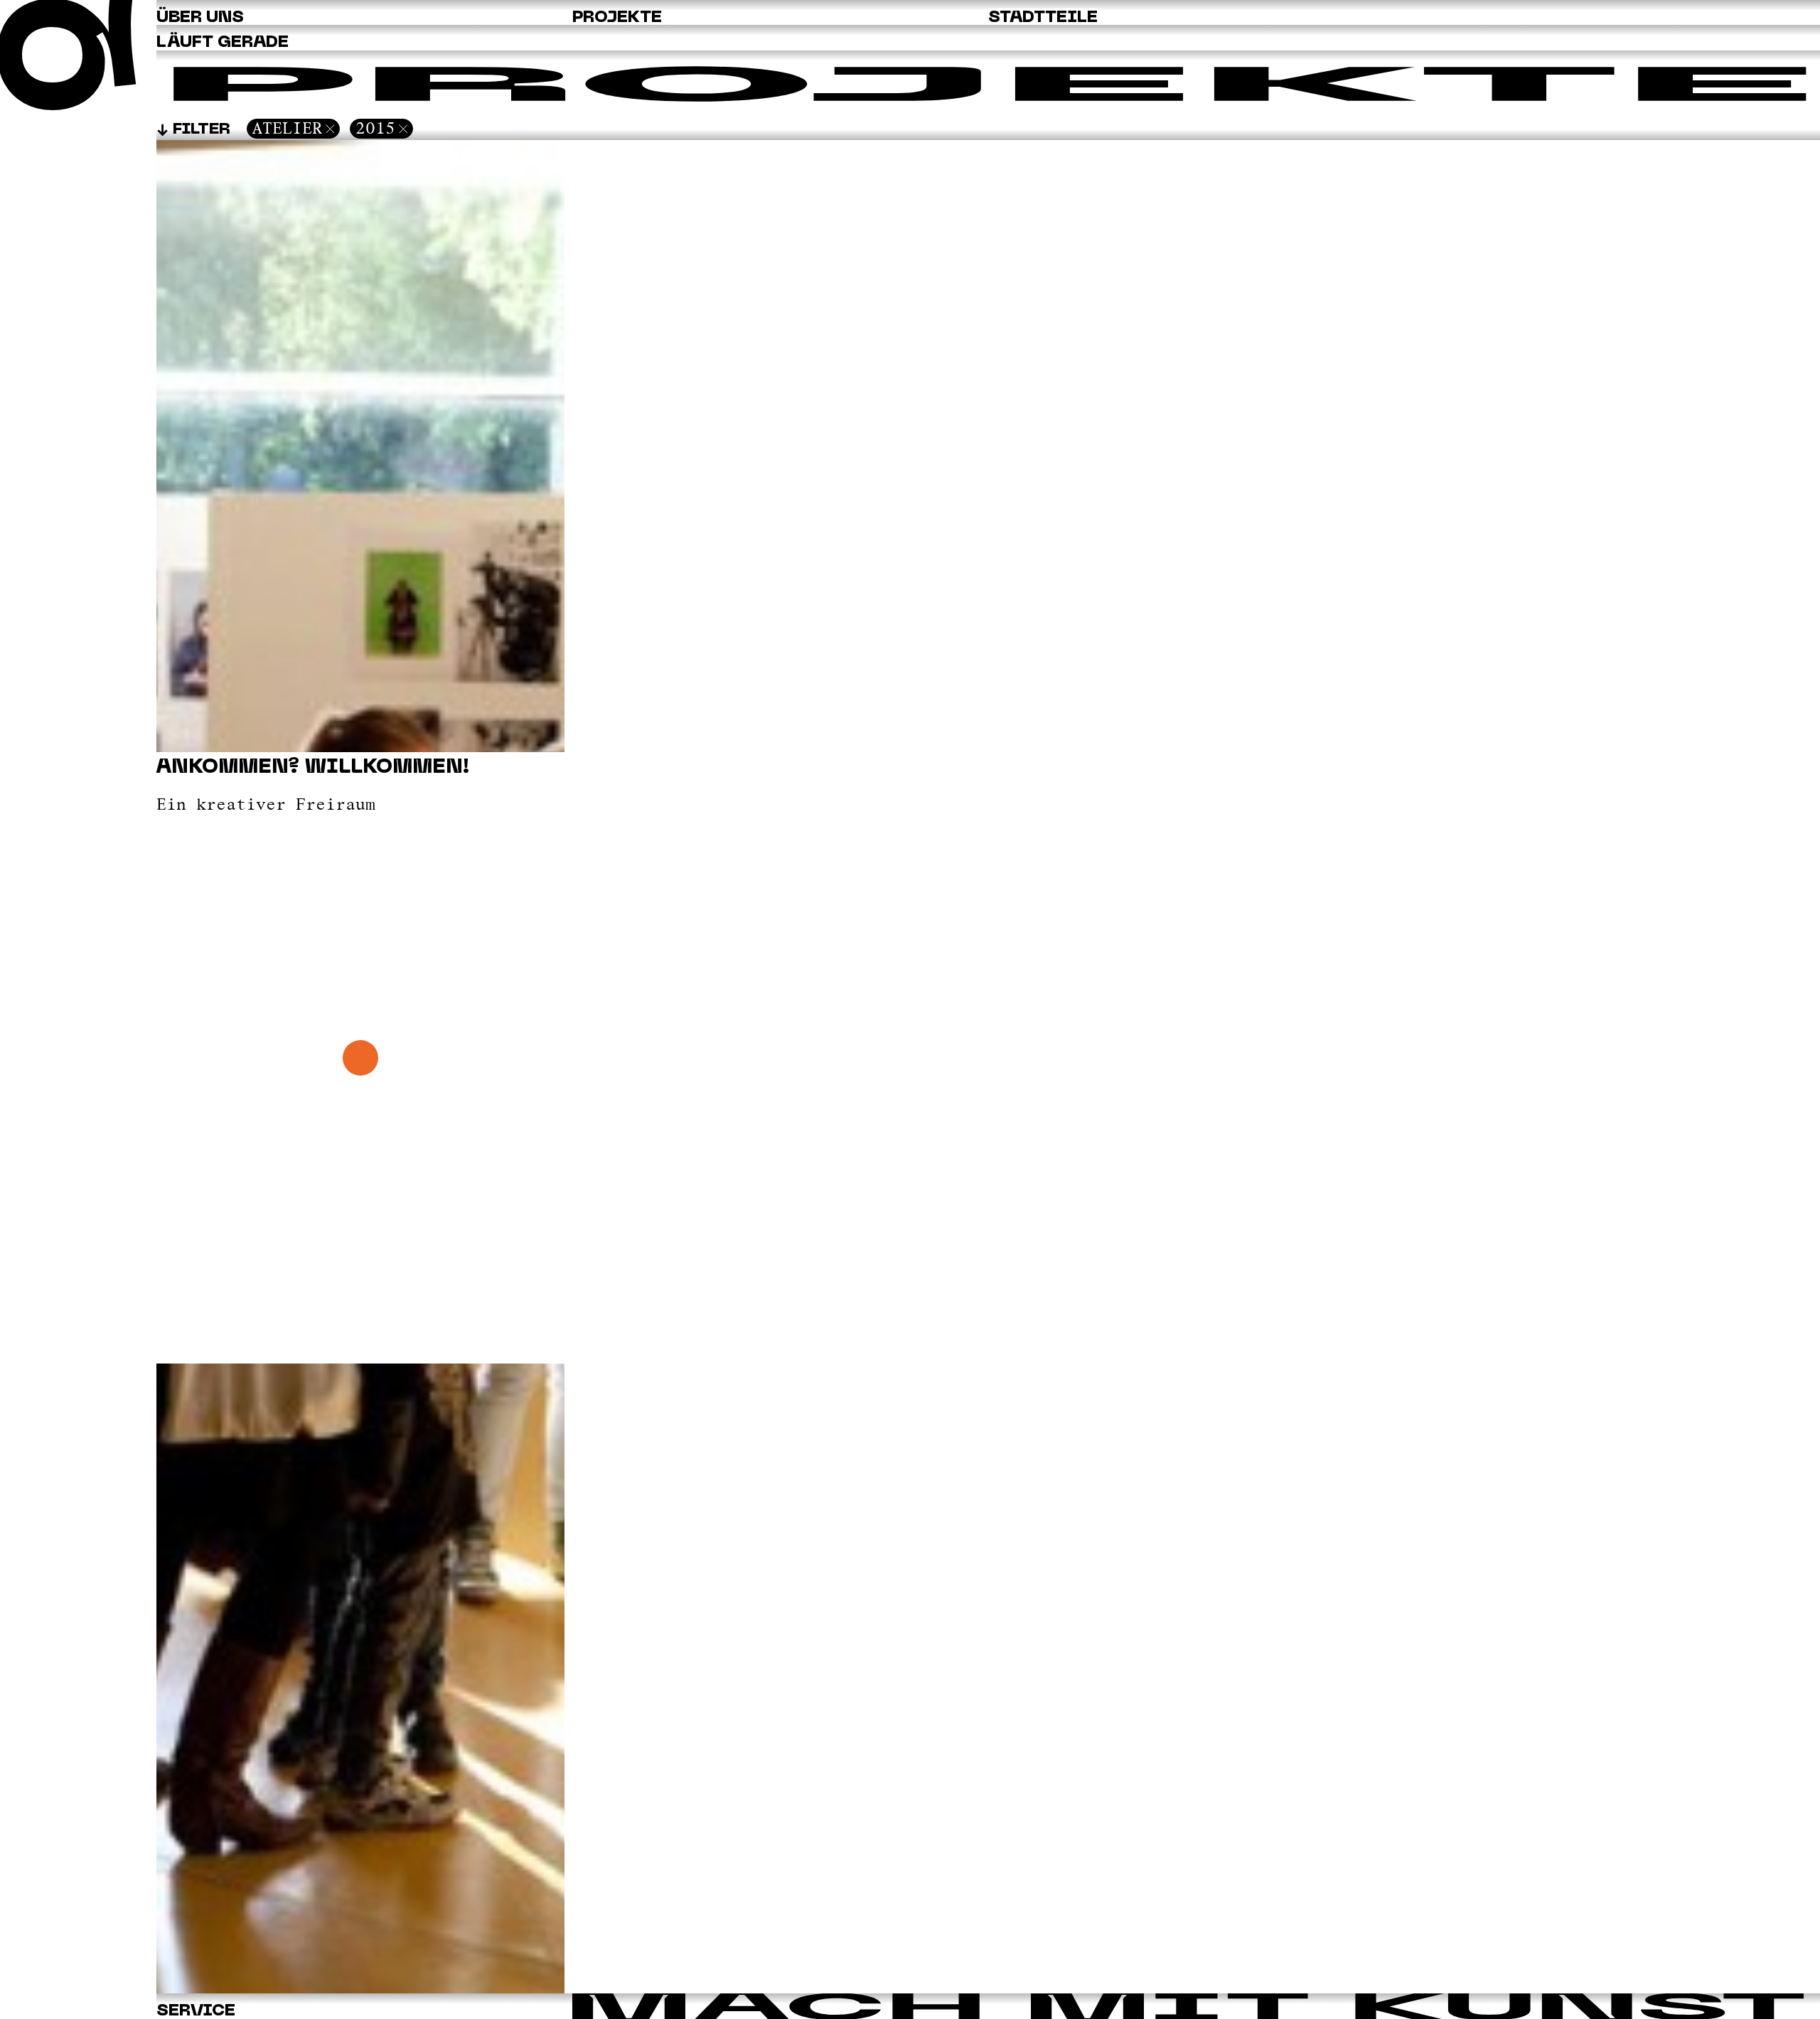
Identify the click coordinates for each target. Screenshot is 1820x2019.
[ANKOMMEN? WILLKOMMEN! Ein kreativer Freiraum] (360, 1989)
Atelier (287, 128)
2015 (375, 128)
